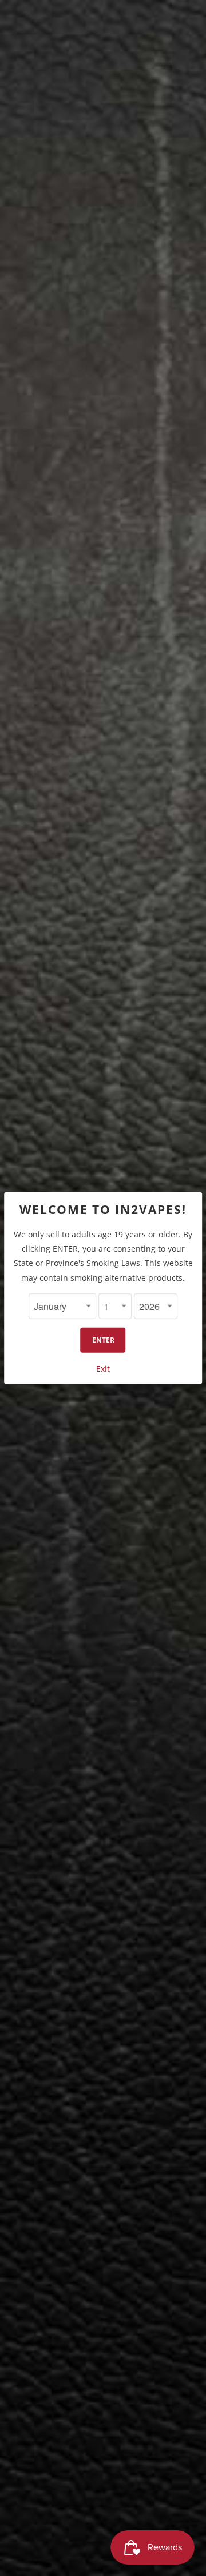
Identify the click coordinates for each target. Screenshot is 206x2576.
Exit (103, 1369)
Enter (103, 1340)
